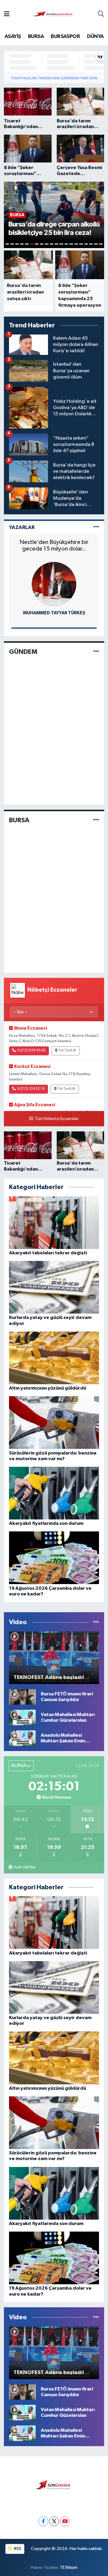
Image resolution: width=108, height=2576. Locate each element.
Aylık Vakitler (25, 1867)
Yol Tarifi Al (67, 1051)
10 (52, 244)
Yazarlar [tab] (22, 527)
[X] (54, 2521)
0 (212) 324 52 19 (31, 1089)
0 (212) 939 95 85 (31, 1051)
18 (91, 244)
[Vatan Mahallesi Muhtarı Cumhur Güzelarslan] (22, 1717)
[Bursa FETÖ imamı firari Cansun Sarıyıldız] (22, 1697)
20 (101, 244)
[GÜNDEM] (96, 652)
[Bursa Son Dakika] (54, 14)
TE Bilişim (69, 2567)
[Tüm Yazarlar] (96, 527)
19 (96, 244)
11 (56, 244)
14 (71, 244)
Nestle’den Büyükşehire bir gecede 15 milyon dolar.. (54, 545)
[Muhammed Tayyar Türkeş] (54, 584)
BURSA (36, 37)
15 (76, 244)
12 (61, 244)
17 (86, 244)
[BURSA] (96, 820)
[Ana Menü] (7, 15)
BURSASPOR (65, 37)
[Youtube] (65, 2521)
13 (66, 244)
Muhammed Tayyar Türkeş (54, 613)
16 (81, 244)
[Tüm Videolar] (96, 1622)
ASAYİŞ (13, 37)
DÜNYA (95, 37)
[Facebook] (43, 2521)
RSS (17, 2549)
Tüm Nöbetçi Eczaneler (57, 1119)
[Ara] (101, 15)
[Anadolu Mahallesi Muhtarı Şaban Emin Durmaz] (22, 1738)
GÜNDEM (23, 652)
